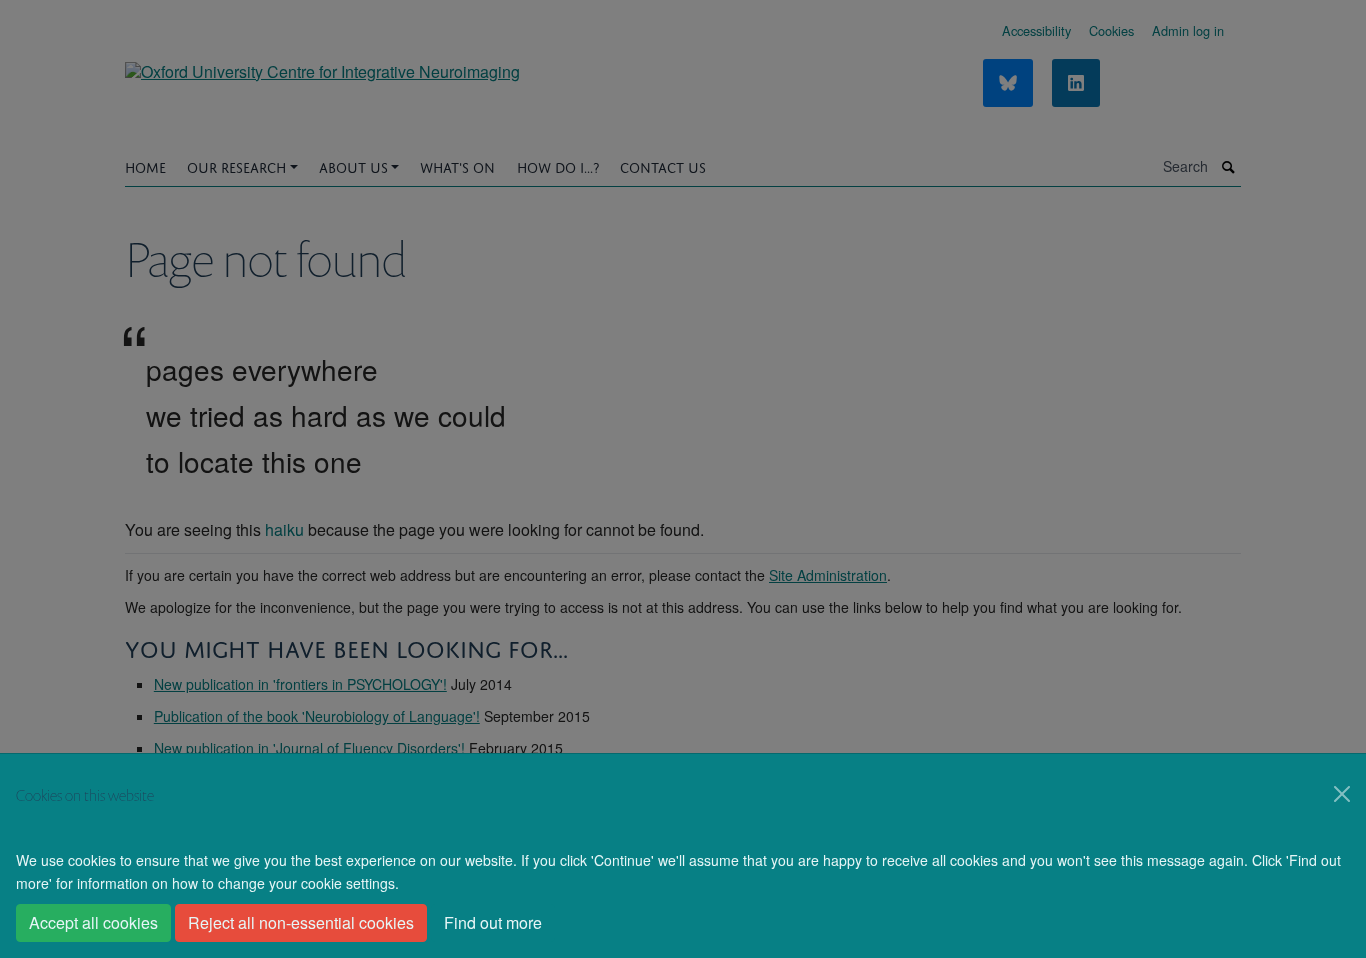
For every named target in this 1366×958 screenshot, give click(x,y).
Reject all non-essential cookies (301, 922)
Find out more (493, 922)
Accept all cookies (93, 922)
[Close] (1342, 794)
